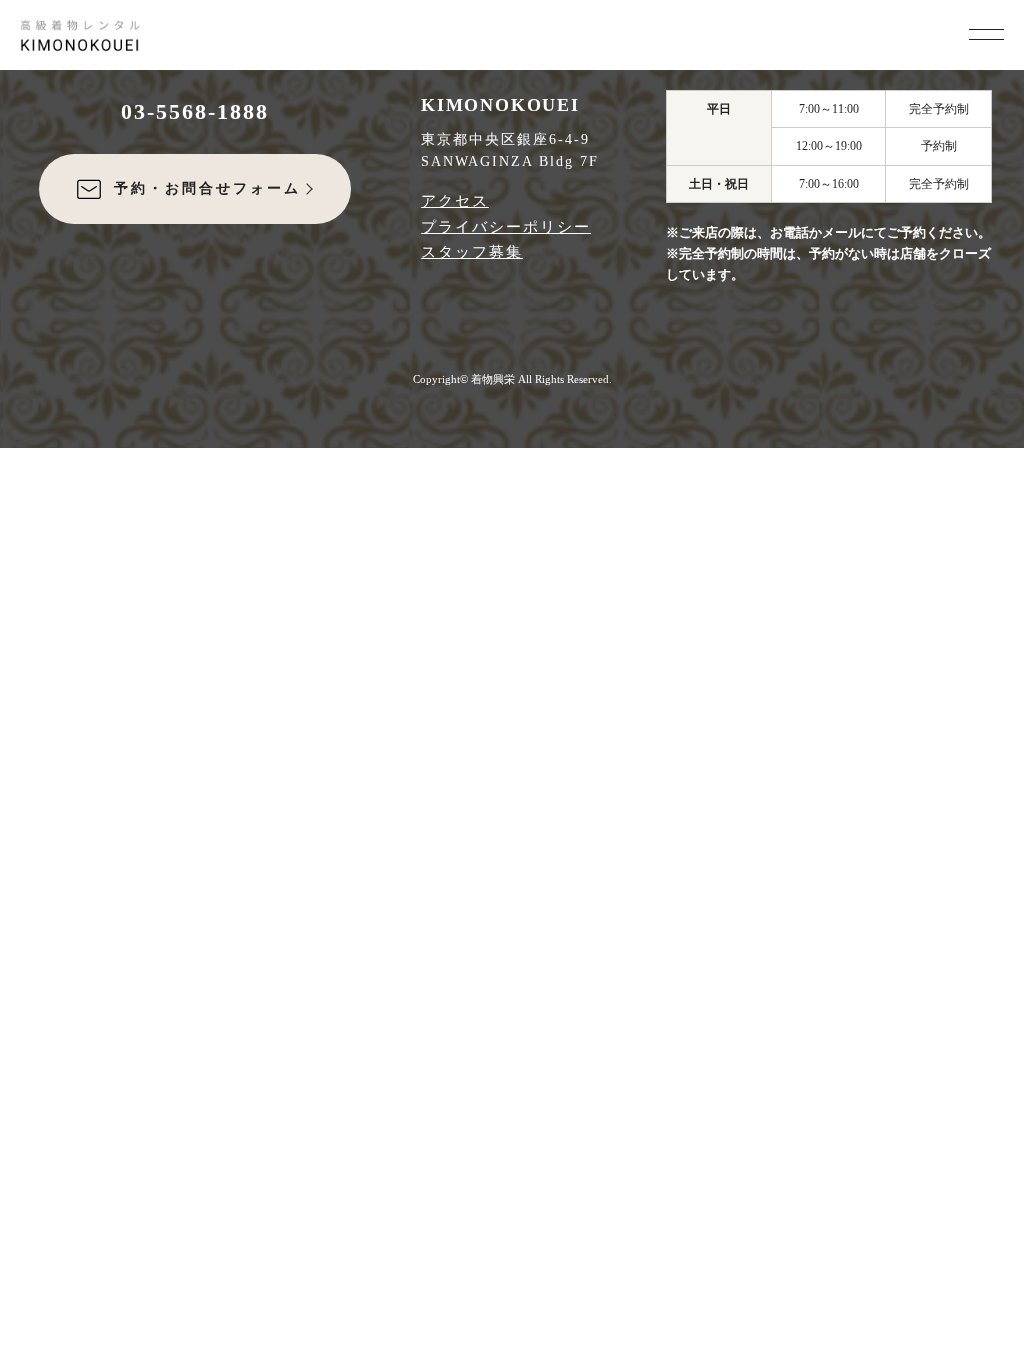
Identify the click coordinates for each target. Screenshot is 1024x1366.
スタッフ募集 (472, 252)
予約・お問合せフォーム (207, 188)
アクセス (455, 201)
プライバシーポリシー (506, 227)
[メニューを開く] (986, 32)
